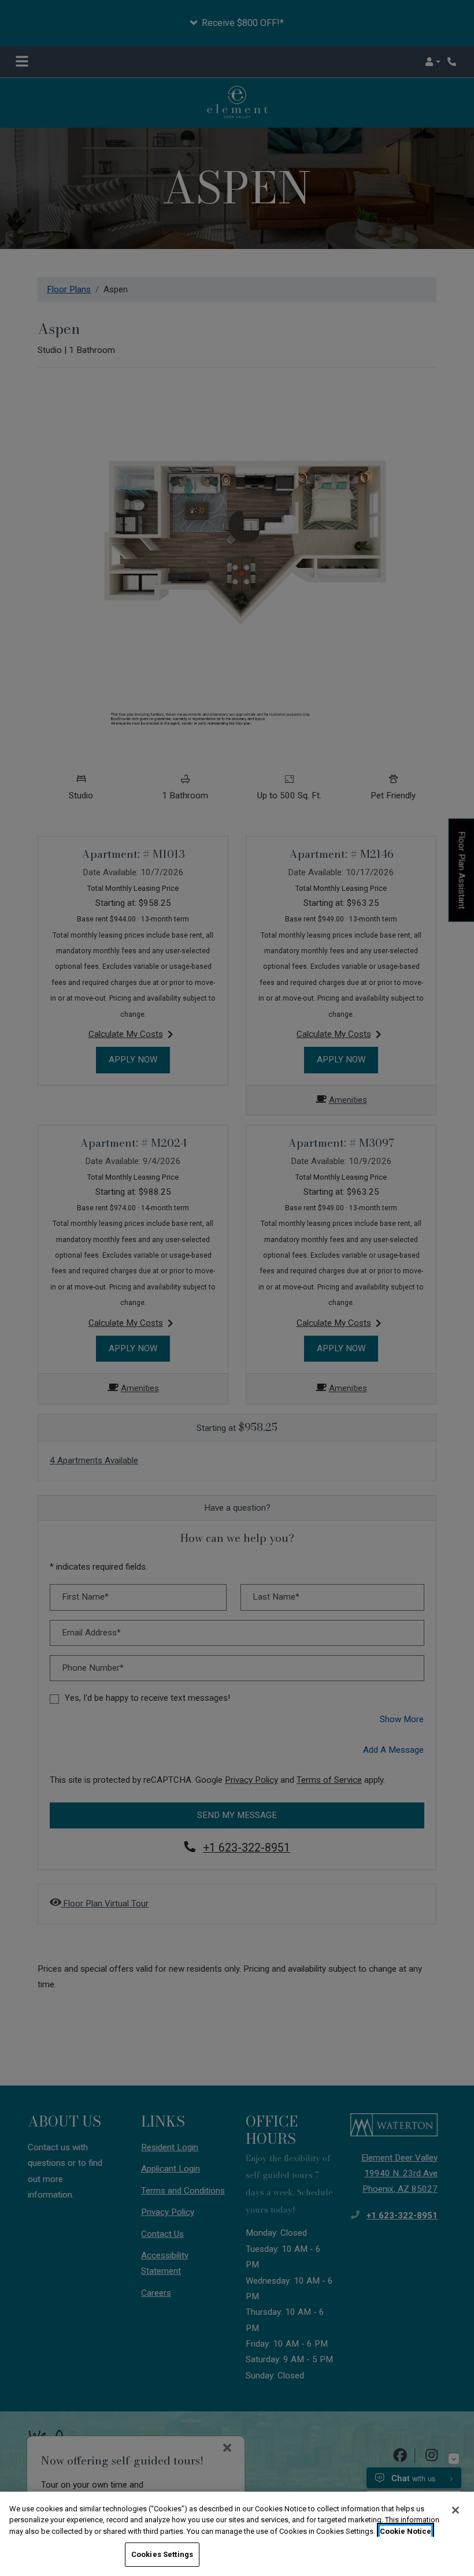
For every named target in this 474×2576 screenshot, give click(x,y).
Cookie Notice (406, 2531)
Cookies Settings (162, 2554)
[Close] (456, 2510)
